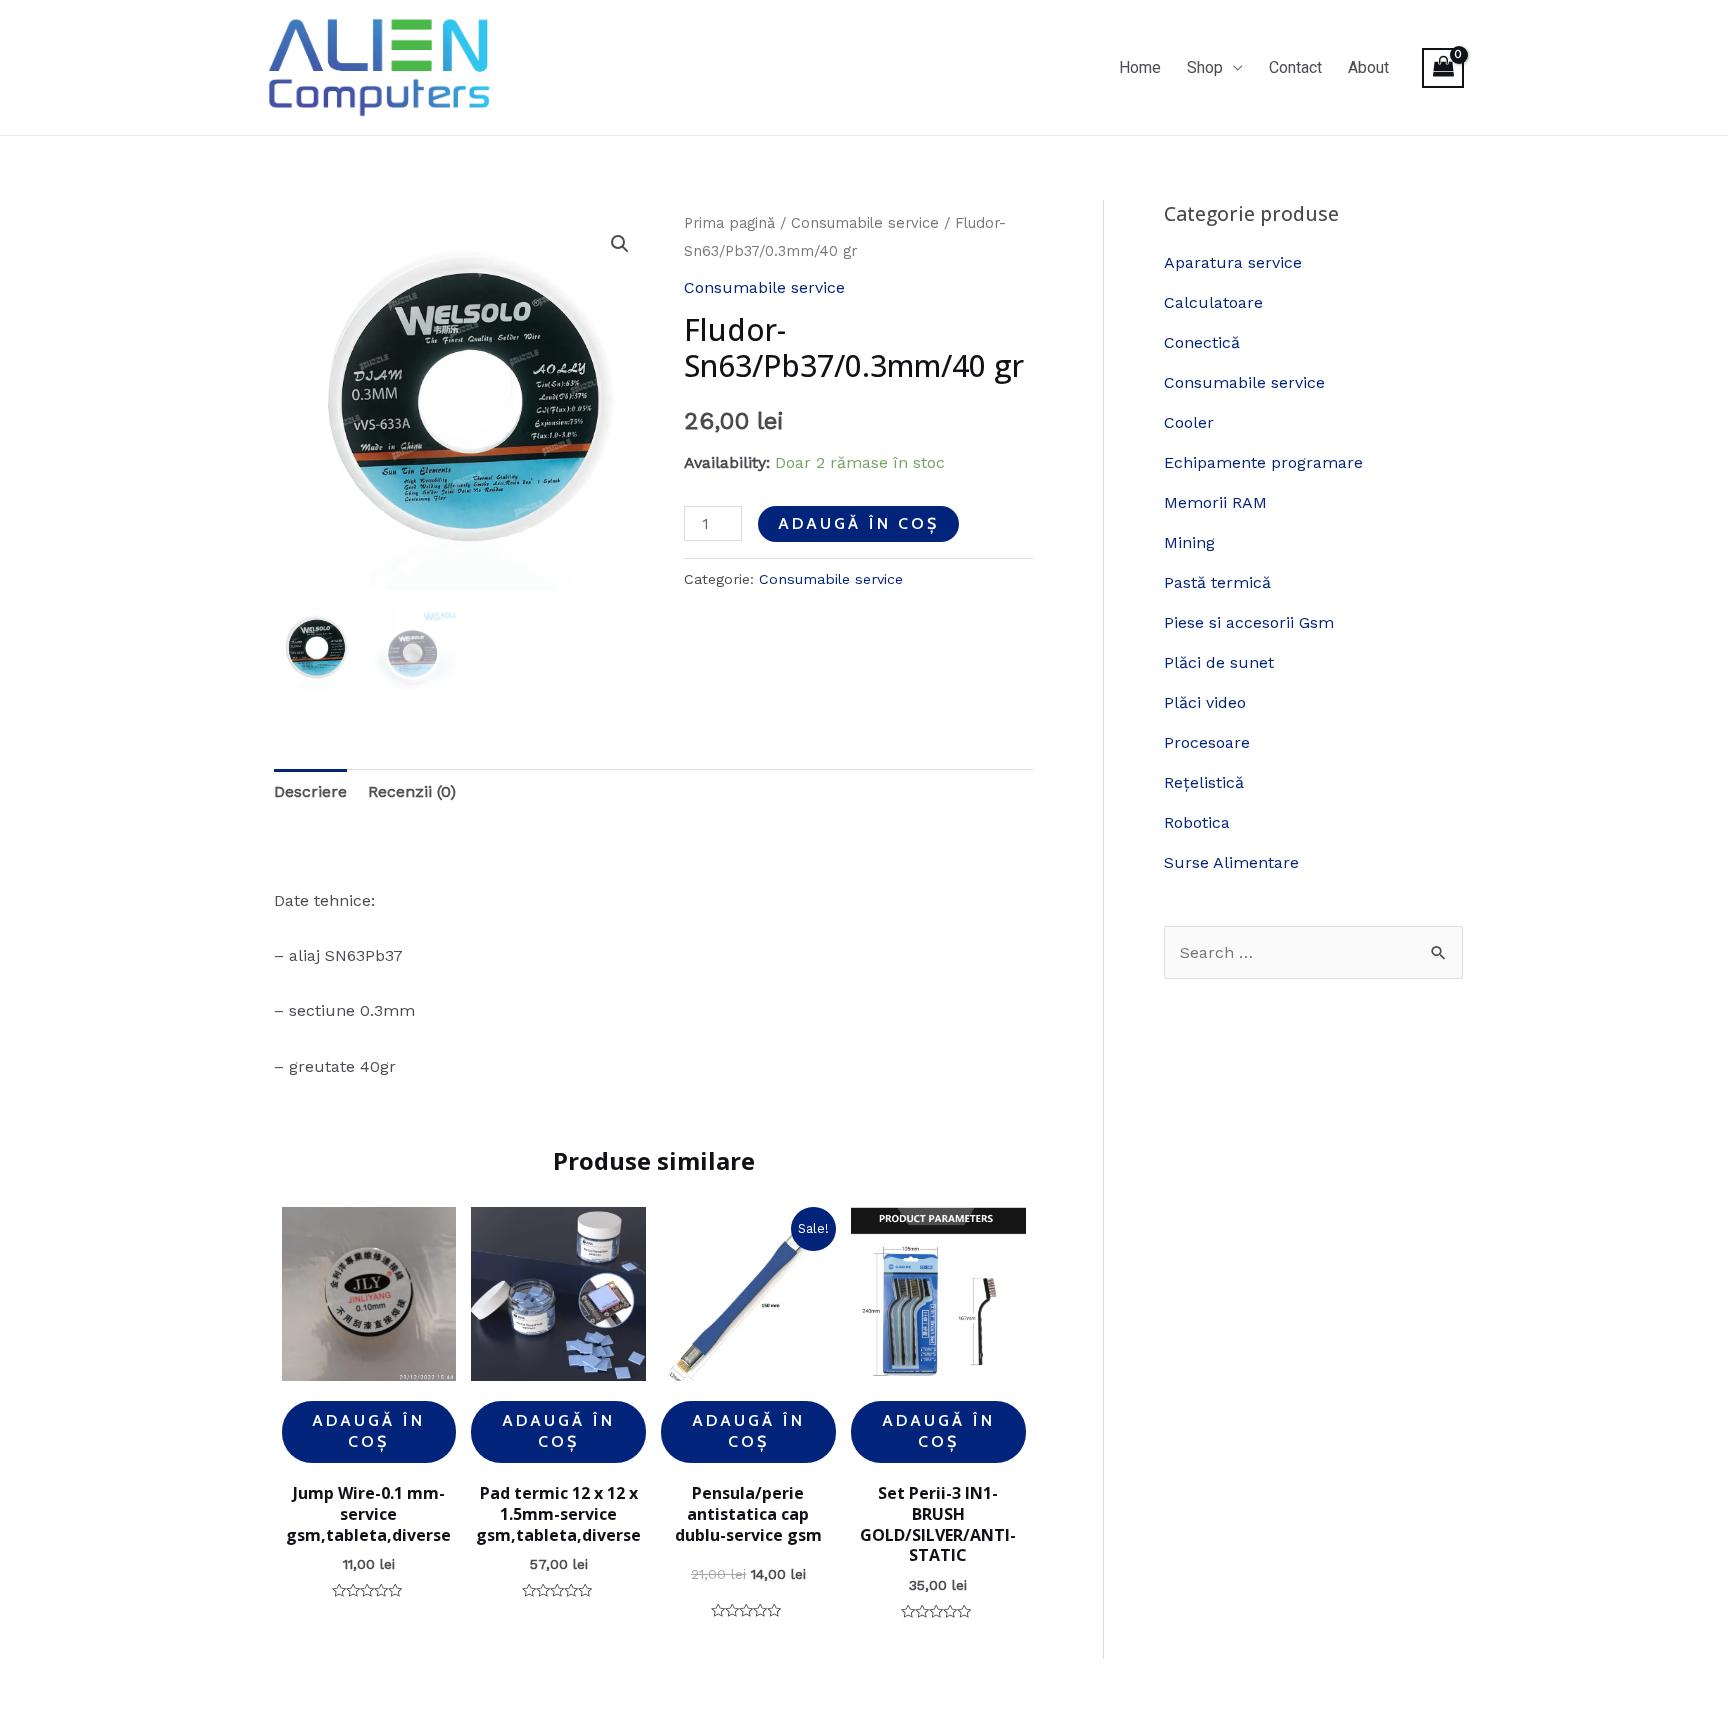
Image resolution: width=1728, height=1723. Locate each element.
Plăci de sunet (1219, 662)
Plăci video (1205, 702)
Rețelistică (1204, 782)
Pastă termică (1217, 582)
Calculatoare (1213, 302)
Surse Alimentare (1231, 862)
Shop (1205, 67)
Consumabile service (865, 223)
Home (1140, 67)
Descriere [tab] (310, 791)
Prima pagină (729, 223)
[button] (620, 244)
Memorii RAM (1215, 502)
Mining (1189, 542)
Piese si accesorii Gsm (1249, 622)
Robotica (1197, 822)
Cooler (1189, 422)
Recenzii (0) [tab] (412, 791)
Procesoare (1207, 742)
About (1368, 67)
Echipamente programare (1263, 462)
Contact (1295, 67)
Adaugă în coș (858, 523)
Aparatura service (1233, 262)
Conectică (1202, 342)
